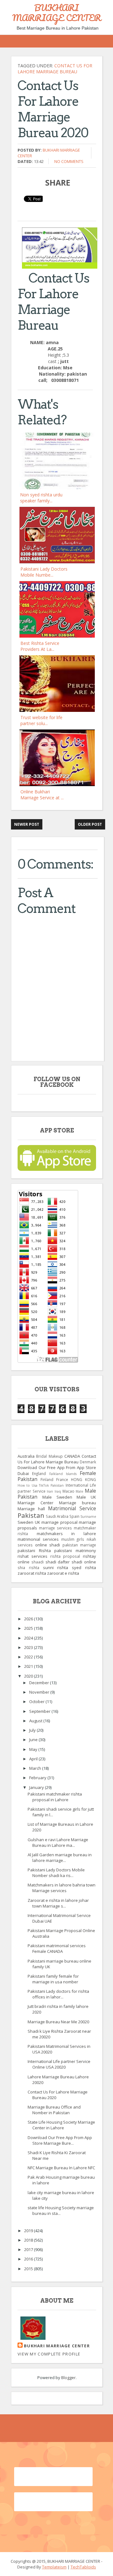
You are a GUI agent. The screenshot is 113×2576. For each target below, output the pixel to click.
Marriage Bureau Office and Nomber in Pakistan (54, 2110)
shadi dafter (58, 1562)
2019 (29, 2231)
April (34, 1759)
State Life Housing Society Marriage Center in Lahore (61, 2125)
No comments (69, 161)
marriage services (55, 1528)
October (37, 1702)
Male (79, 1491)
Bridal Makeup (49, 1456)
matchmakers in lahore (66, 1534)
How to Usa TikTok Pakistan (41, 1485)
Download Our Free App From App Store (57, 1467)
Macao (68, 1491)
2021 (29, 1666)
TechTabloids (83, 2567)
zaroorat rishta (32, 1573)
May (34, 1749)
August (36, 1721)
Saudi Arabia (57, 1516)
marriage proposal (59, 1522)
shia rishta (28, 1567)
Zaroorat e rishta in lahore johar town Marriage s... (58, 1903)
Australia (26, 1456)
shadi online (84, 1562)
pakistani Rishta (34, 1551)
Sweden (25, 1522)
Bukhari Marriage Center (57, 2346)
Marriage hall (31, 1509)
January (37, 1787)
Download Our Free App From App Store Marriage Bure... (60, 2140)
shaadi (38, 1562)
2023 (29, 1647)
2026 (29, 1619)
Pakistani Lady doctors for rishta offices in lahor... (58, 1994)
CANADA (72, 1456)
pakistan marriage (79, 1545)
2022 (29, 1657)
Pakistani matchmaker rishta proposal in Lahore (55, 1797)
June (34, 1740)
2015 (29, 2269)
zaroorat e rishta (63, 1573)
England (39, 1473)
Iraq (58, 1491)
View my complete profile (49, 2354)
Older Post (90, 824)
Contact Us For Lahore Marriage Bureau (55, 69)
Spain (74, 1516)
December (40, 1683)
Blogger (68, 2378)
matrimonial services (38, 1539)
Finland (47, 1479)
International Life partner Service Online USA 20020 (59, 2064)
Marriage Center (35, 1503)
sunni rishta (56, 1567)
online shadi (48, 1545)
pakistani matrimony (75, 1551)
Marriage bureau (78, 1503)
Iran (50, 1491)
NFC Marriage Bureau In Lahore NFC (61, 2168)
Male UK (86, 1497)
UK (38, 1522)
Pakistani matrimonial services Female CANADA (57, 1948)
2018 (29, 2240)
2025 (29, 1628)
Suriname (88, 1517)
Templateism (54, 2567)
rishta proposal (65, 1556)
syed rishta (84, 1567)
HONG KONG (83, 1479)
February (38, 1778)
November (40, 1692)
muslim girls (73, 1539)
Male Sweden (57, 1497)
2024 (29, 1638)
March (36, 1768)
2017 (29, 2249)
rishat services (32, 1556)
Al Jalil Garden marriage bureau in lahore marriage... (60, 1858)
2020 (29, 1676)
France (62, 1479)
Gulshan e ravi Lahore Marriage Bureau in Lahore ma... (58, 1842)
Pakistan (31, 1515)
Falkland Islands (63, 1474)
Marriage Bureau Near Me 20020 (58, 2022)
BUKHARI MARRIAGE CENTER (57, 13)
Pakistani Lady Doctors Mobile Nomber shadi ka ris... (56, 1873)
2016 (29, 2259)
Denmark (88, 1462)
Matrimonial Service (72, 1508)
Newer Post (27, 824)
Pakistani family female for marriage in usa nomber (53, 1979)
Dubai (23, 1473)
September (40, 1711)
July (33, 1730)
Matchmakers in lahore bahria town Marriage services (62, 1888)
